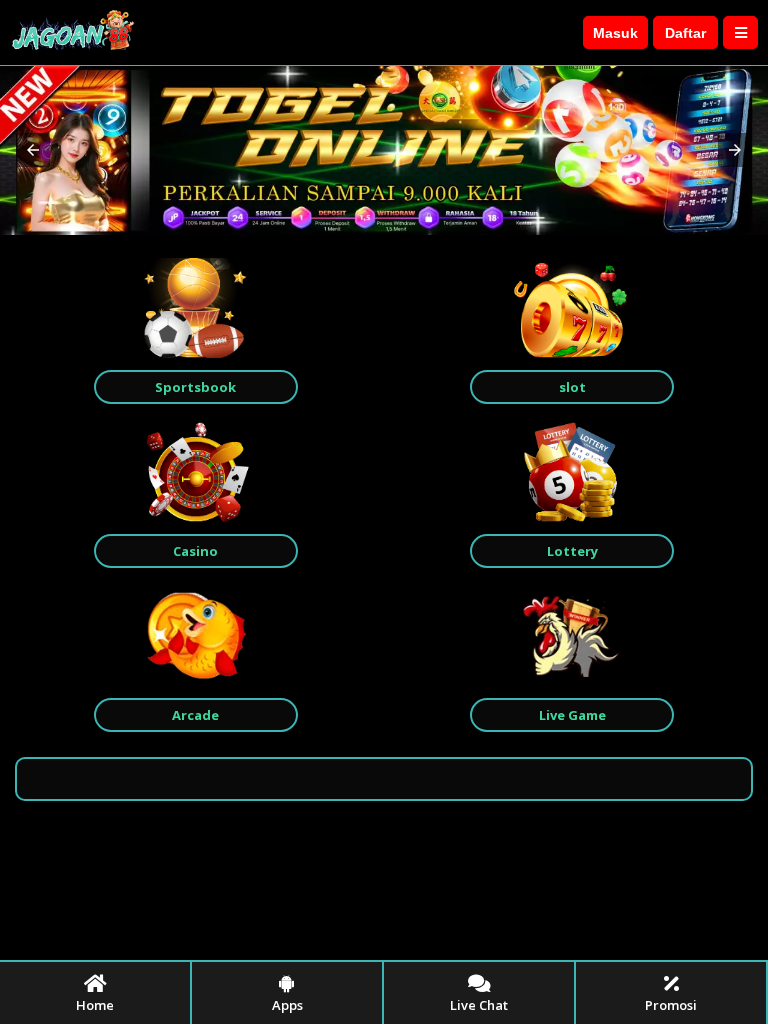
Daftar (685, 33)
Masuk (615, 33)
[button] (33, 150)
